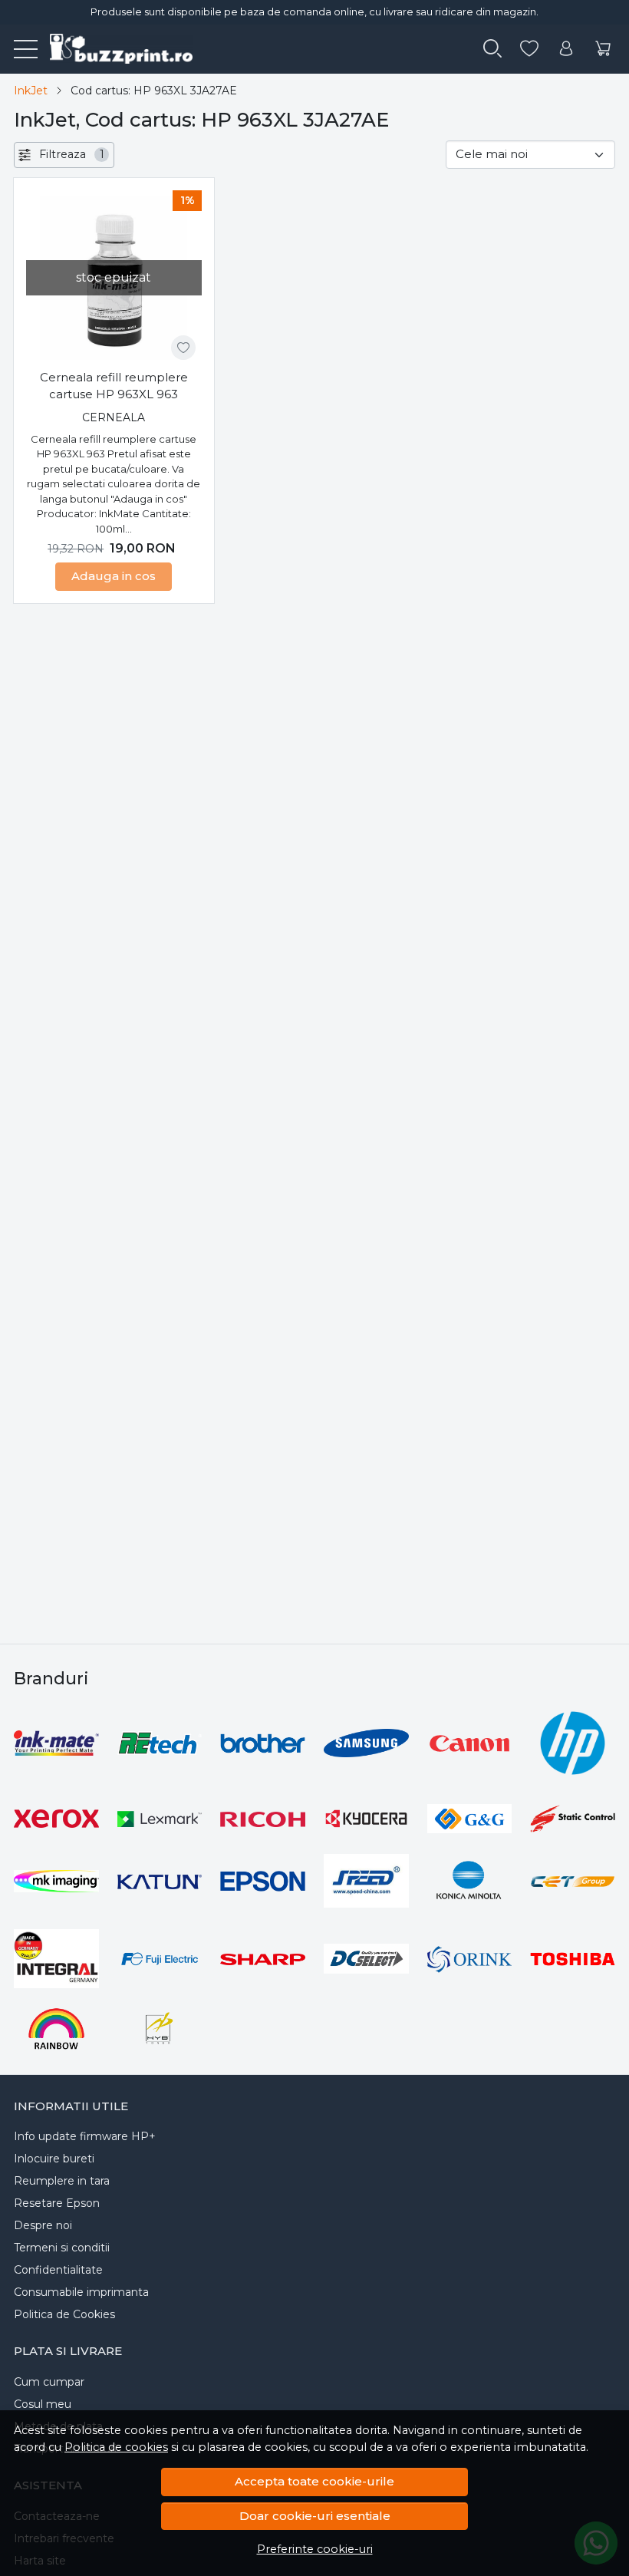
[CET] (573, 1881)
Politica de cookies (116, 2447)
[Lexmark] (160, 1819)
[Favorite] (529, 49)
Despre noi (43, 2225)
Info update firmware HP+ (85, 2136)
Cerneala (114, 417)
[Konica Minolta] (470, 1881)
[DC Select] (366, 1959)
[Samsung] (366, 1743)
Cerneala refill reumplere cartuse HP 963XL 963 (114, 386)
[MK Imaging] (56, 1881)
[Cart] (603, 49)
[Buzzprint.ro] (115, 49)
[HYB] (160, 2028)
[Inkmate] (56, 1743)
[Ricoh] (263, 1819)
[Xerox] (56, 1818)
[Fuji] (160, 1959)
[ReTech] (160, 1743)
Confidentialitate (58, 2270)
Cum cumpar (49, 2382)
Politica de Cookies (64, 2314)
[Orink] (470, 1959)
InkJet (31, 91)
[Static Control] (573, 1818)
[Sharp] (263, 1959)
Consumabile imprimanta (81, 2292)
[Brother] (263, 1743)
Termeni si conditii (62, 2248)
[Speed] (366, 1881)
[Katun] (160, 1881)
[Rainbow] (56, 2028)
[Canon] (470, 1743)
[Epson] (263, 1881)
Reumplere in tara (62, 2181)
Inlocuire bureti (54, 2159)
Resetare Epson (57, 2203)
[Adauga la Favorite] (183, 348)
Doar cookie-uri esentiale (315, 2516)
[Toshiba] (573, 1959)
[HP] (573, 1743)
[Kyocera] (366, 1819)
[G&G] (470, 1819)
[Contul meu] (566, 49)
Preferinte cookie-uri (315, 2549)
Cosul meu (43, 2404)
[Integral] (56, 1959)
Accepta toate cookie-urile (314, 2481)
